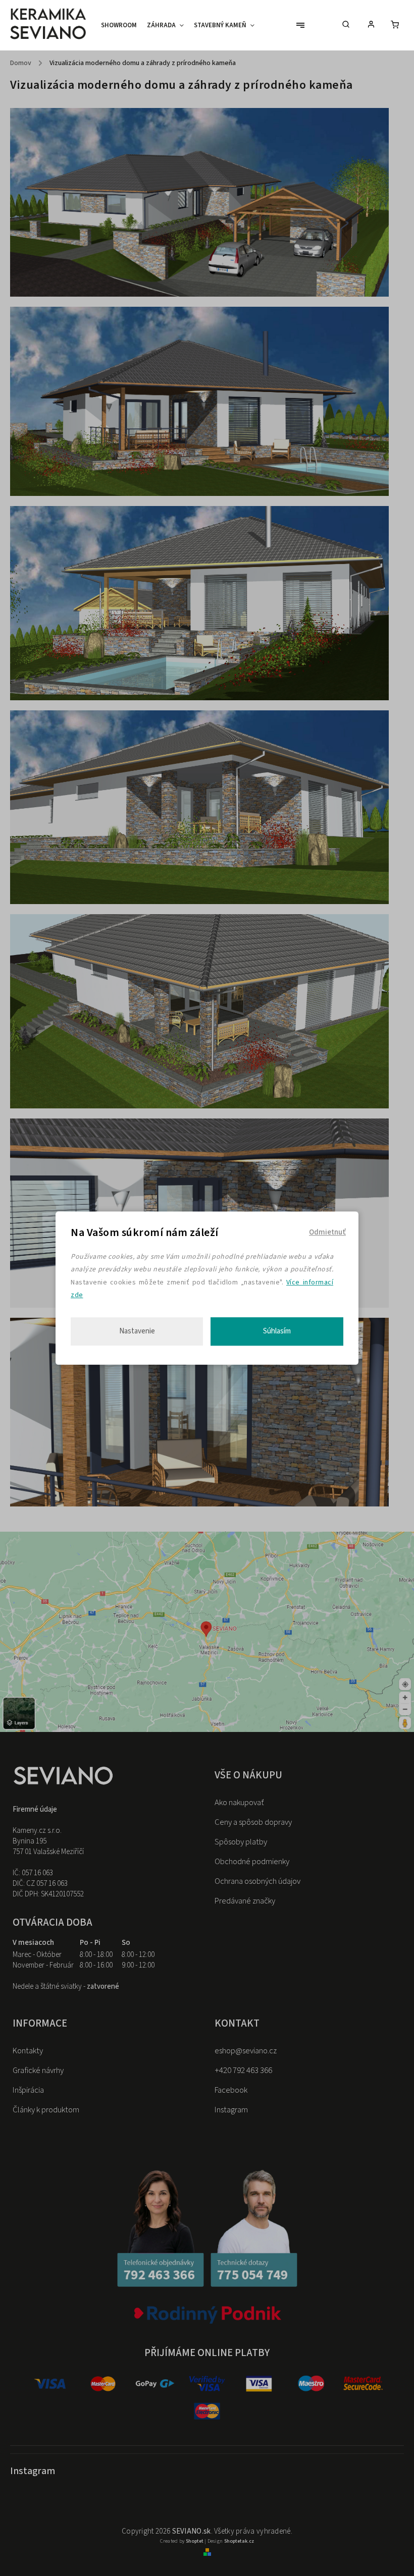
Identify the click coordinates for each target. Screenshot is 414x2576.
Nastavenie (137, 1331)
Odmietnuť (327, 1232)
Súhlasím (277, 1331)
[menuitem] (121, 25)
